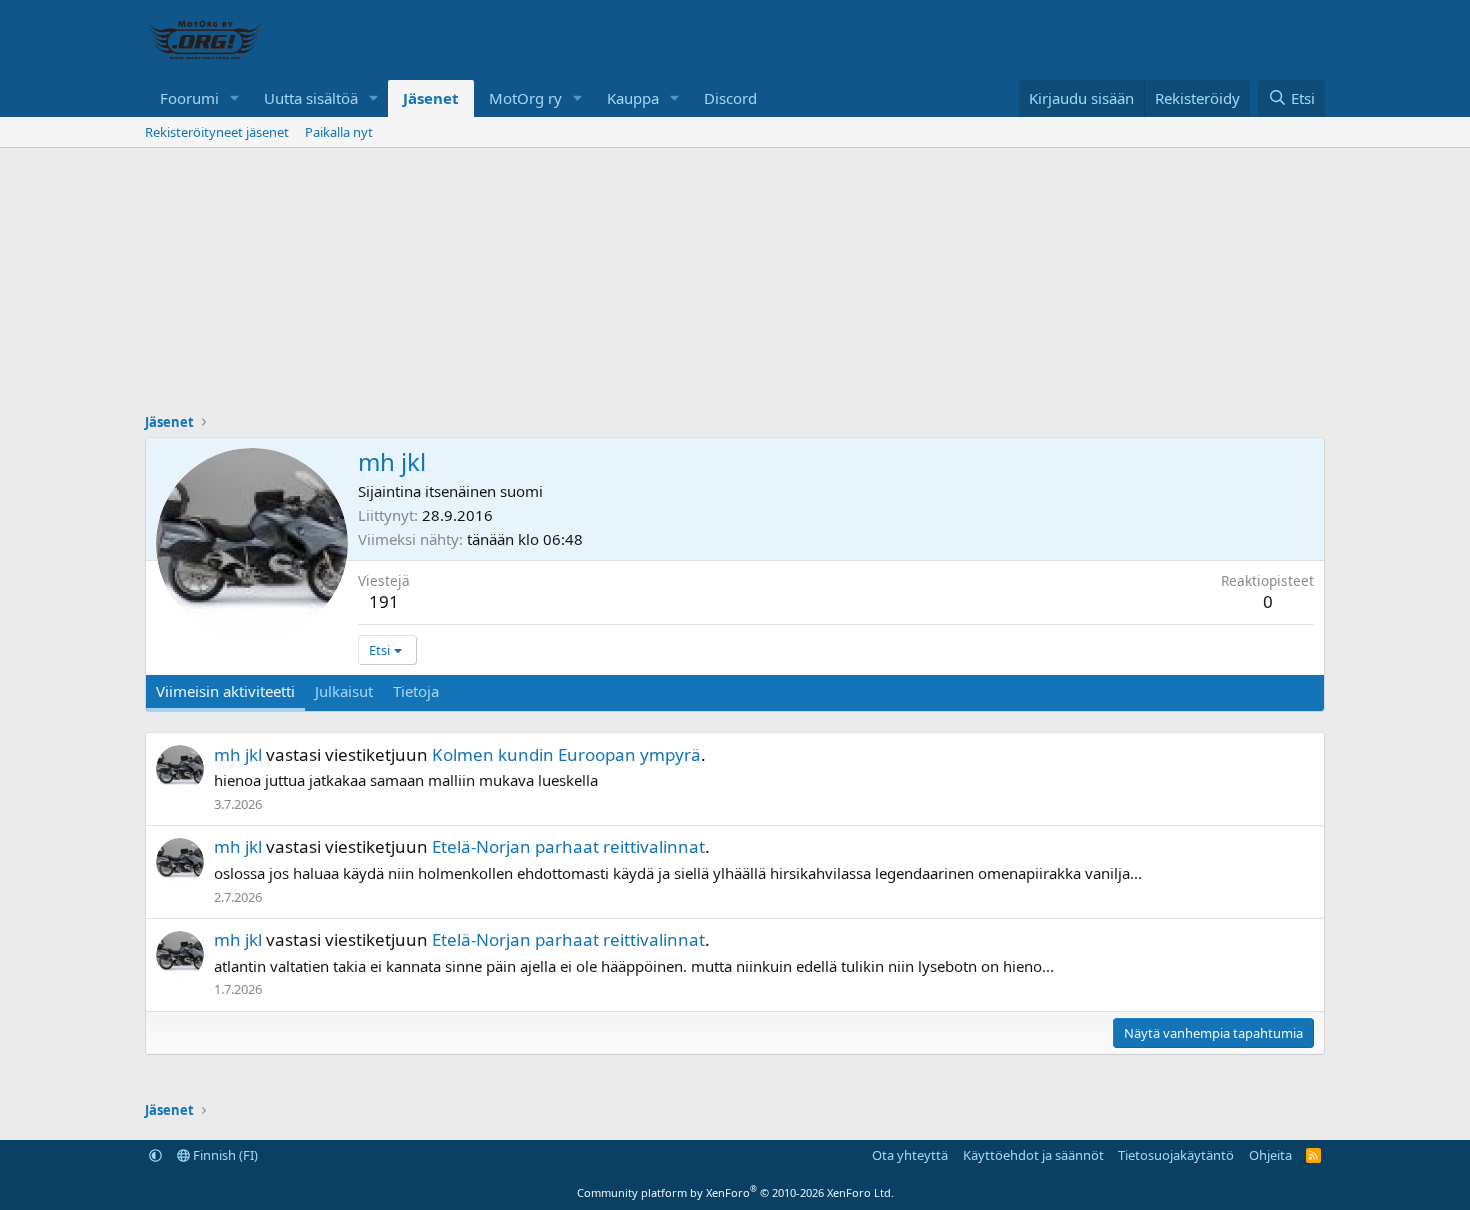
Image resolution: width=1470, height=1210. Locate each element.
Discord (730, 98)
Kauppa (633, 98)
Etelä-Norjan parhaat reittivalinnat (568, 846)
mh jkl (238, 754)
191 (384, 601)
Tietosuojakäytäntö (1176, 1155)
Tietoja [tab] (416, 691)
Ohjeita (1270, 1155)
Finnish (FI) (224, 1155)
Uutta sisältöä (311, 98)
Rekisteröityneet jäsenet (217, 132)
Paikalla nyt (339, 132)
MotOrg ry (525, 98)
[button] (235, 98)
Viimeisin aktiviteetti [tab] (225, 691)
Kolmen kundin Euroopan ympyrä (566, 754)
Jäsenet (431, 98)
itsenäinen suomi (484, 491)
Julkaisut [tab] (344, 691)
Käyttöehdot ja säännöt (1033, 1155)
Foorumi (189, 98)
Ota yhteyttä (910, 1155)
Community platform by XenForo (735, 1192)
